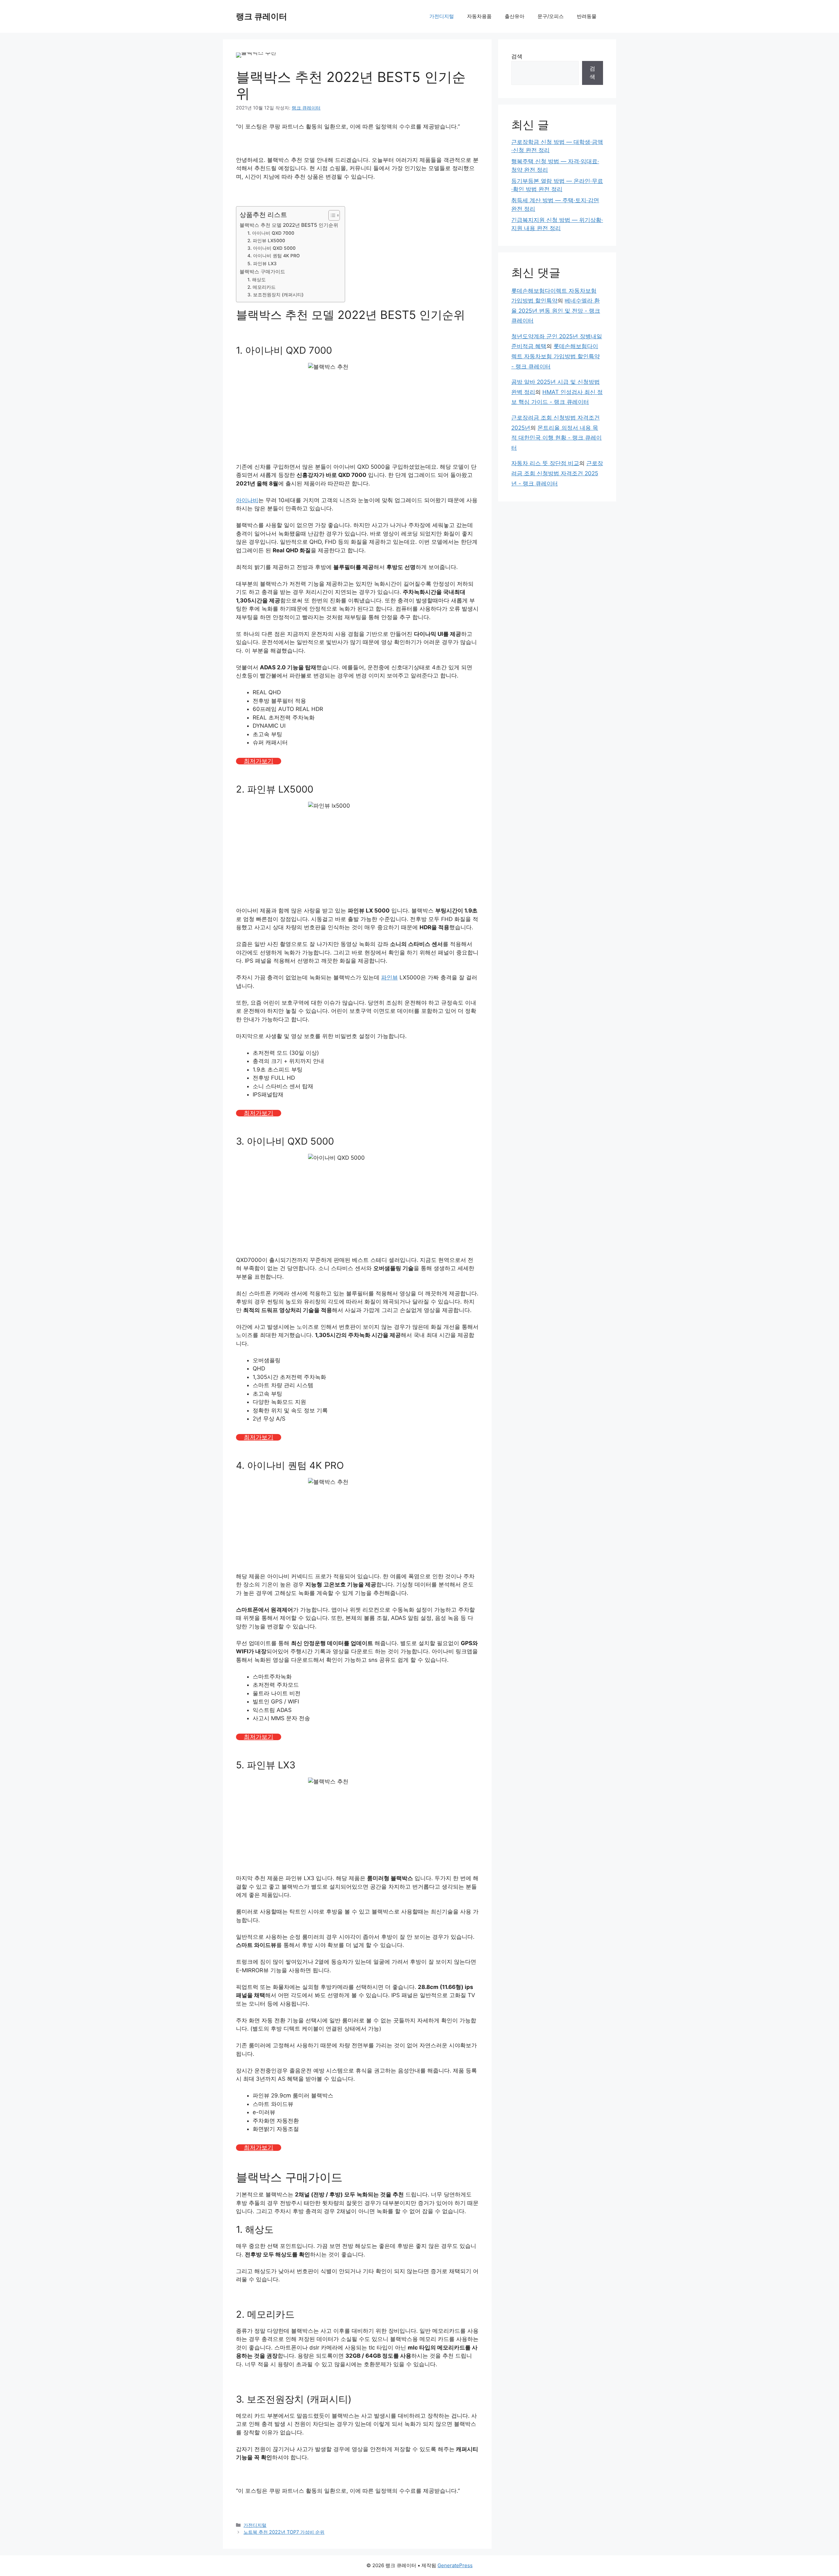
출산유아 (515, 16)
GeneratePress (455, 2565)
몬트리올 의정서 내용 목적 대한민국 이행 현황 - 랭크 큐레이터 (556, 438)
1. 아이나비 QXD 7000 (271, 233)
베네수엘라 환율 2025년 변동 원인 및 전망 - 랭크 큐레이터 (556, 311)
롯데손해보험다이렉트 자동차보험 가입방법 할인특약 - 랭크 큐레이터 (556, 356)
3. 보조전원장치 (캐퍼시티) (275, 295)
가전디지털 (442, 16)
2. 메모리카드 (262, 287)
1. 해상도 (257, 280)
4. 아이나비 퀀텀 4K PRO (274, 256)
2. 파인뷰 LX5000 (266, 241)
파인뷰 (390, 977)
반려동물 (587, 16)
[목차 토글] (331, 215)
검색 (517, 56)
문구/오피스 (551, 16)
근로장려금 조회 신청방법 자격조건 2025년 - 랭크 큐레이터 (557, 473)
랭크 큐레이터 (262, 16)
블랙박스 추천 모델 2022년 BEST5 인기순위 (289, 225)
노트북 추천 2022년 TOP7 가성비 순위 (284, 2532)
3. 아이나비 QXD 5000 (272, 248)
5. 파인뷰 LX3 (262, 264)
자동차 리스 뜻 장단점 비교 (545, 463)
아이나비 (247, 500)
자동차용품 (479, 16)
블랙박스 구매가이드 (262, 272)
